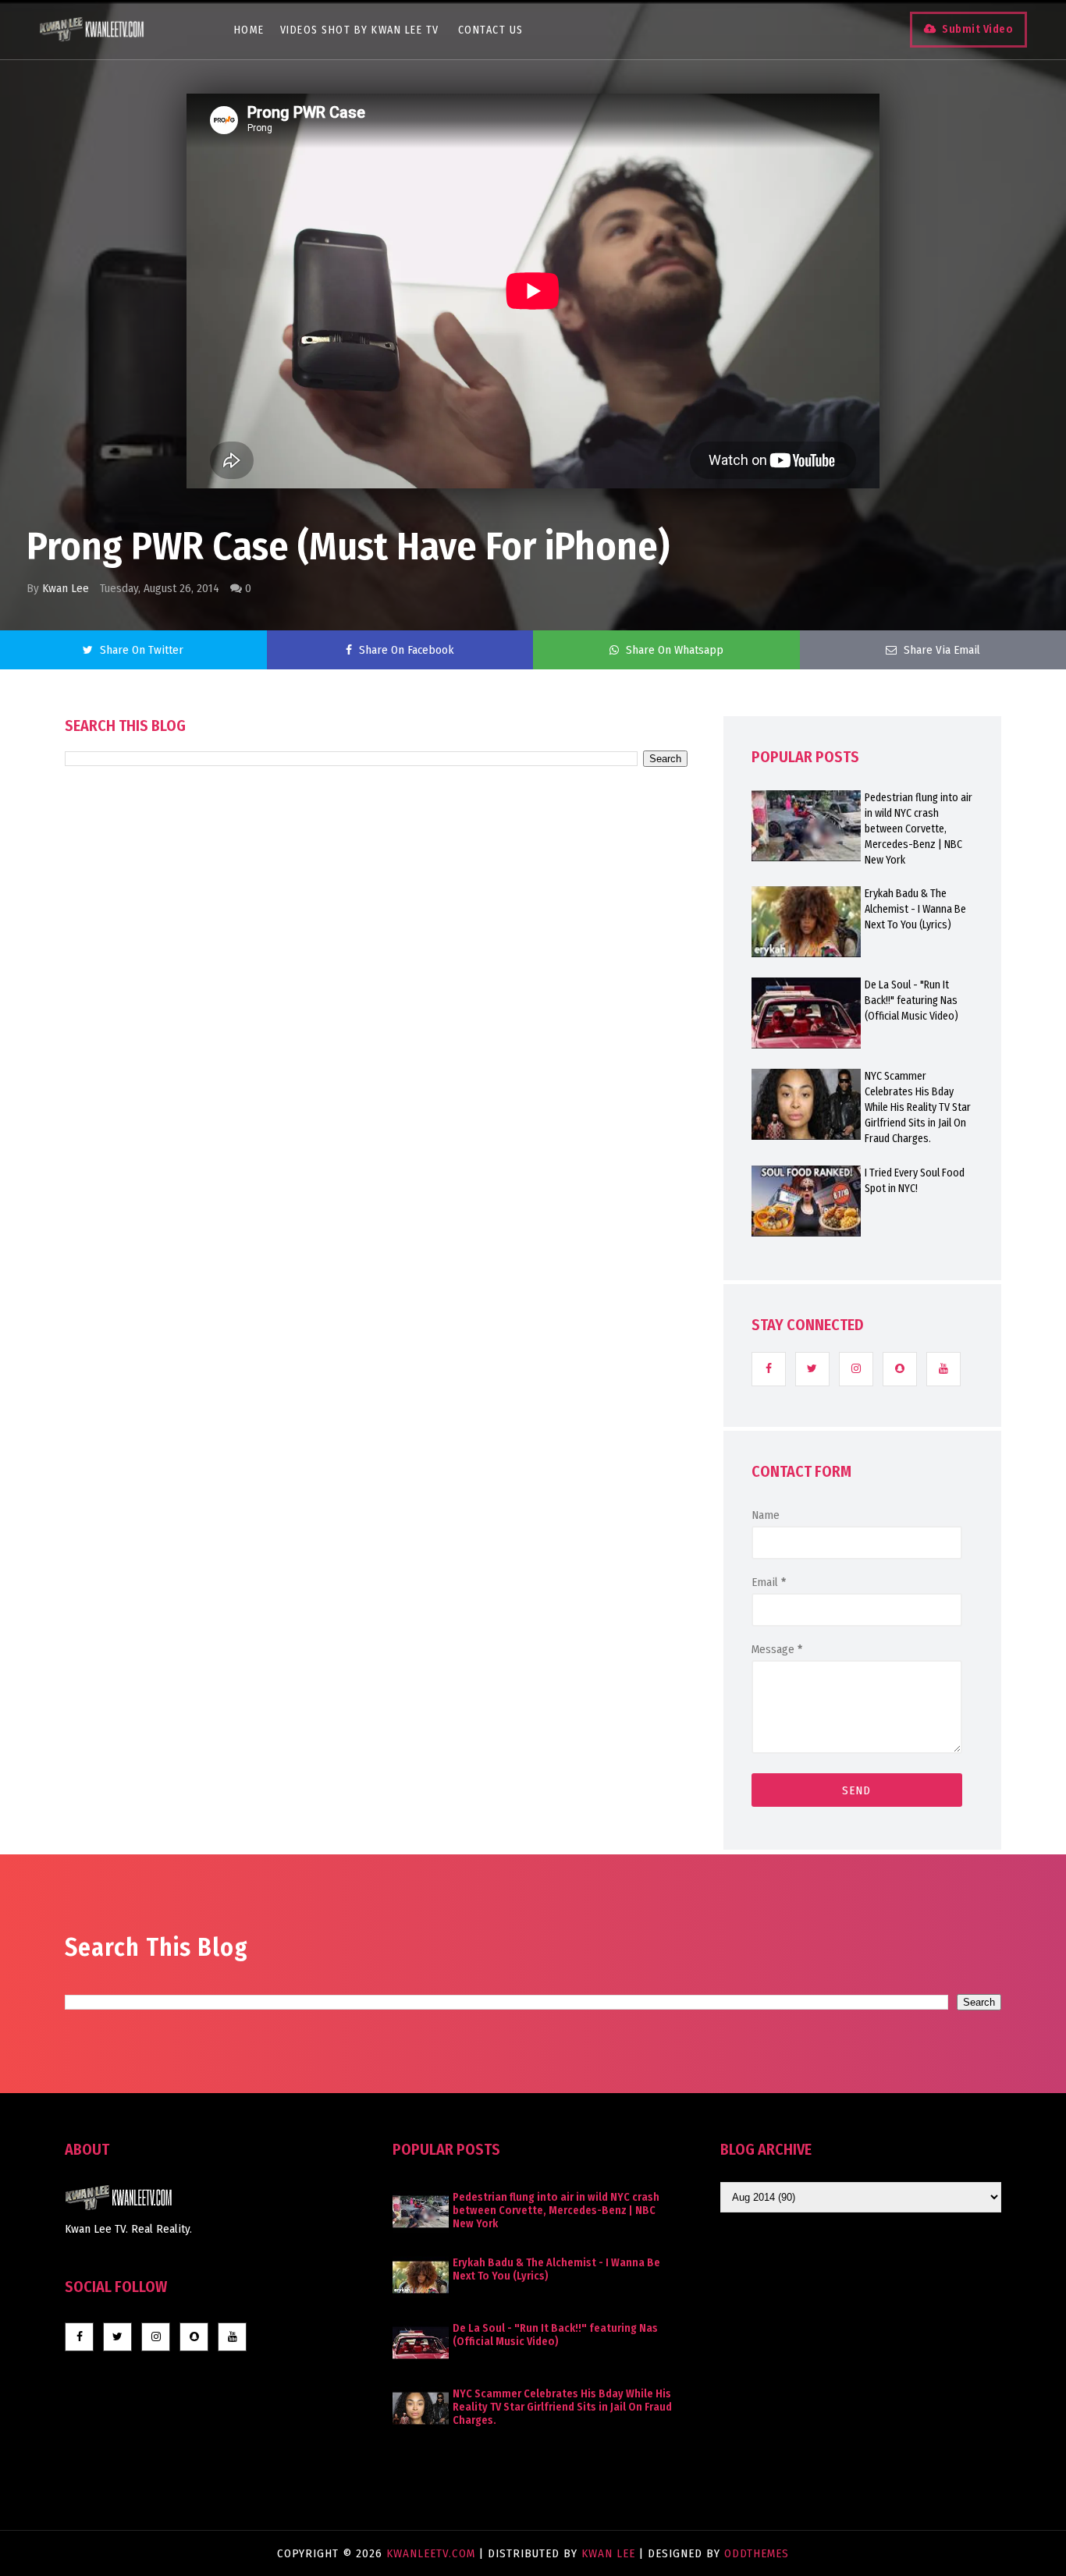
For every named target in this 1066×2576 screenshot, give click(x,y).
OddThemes (757, 2553)
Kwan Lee (66, 588)
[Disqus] (376, 1211)
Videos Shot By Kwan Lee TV (360, 30)
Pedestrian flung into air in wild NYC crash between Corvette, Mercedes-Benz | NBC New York (919, 829)
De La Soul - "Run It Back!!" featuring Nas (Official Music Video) (911, 1001)
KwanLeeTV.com (433, 2553)
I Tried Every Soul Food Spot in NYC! (915, 1181)
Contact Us (491, 30)
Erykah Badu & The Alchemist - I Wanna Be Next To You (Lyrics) (915, 909)
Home (249, 30)
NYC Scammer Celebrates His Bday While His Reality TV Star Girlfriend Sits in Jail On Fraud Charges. (918, 1107)
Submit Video (977, 29)
